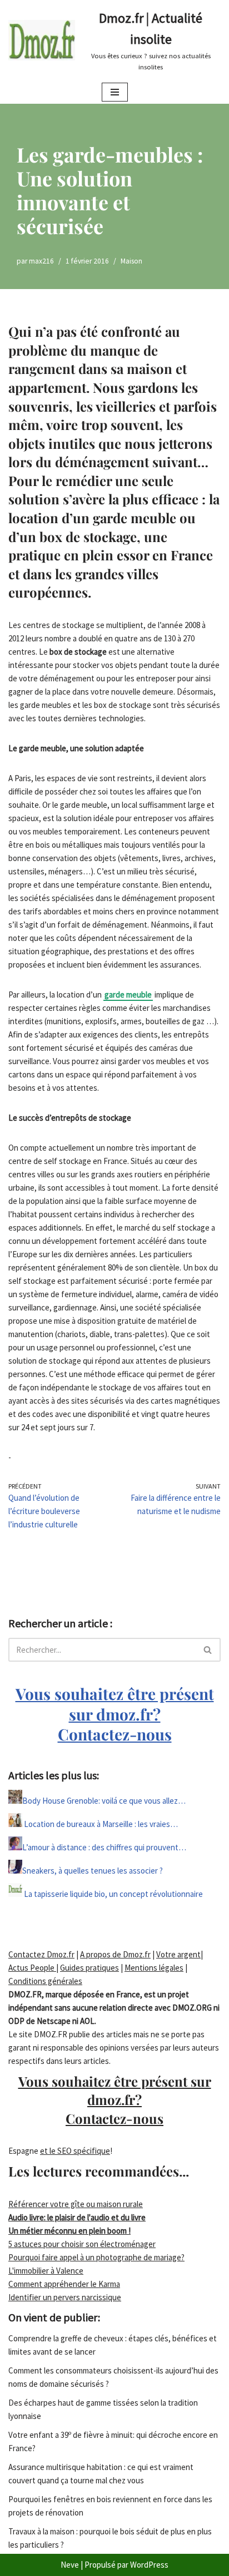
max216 (41, 261)
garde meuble (128, 995)
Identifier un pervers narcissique (65, 2297)
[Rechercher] (208, 1650)
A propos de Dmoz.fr (115, 1954)
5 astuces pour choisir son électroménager (82, 2244)
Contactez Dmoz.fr (41, 1954)
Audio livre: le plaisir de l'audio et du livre (77, 2217)
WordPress (149, 2565)
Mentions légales (154, 1968)
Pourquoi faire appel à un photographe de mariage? (96, 2257)
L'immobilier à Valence (46, 2271)
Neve (70, 2565)
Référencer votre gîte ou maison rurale (76, 2204)
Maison (131, 261)
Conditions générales (45, 1981)
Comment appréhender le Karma (64, 2284)
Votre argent (178, 1954)
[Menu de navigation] (115, 92)
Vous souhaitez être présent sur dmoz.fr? (115, 1714)
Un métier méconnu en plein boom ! (69, 2231)
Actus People (32, 1968)
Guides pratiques (89, 1968)
